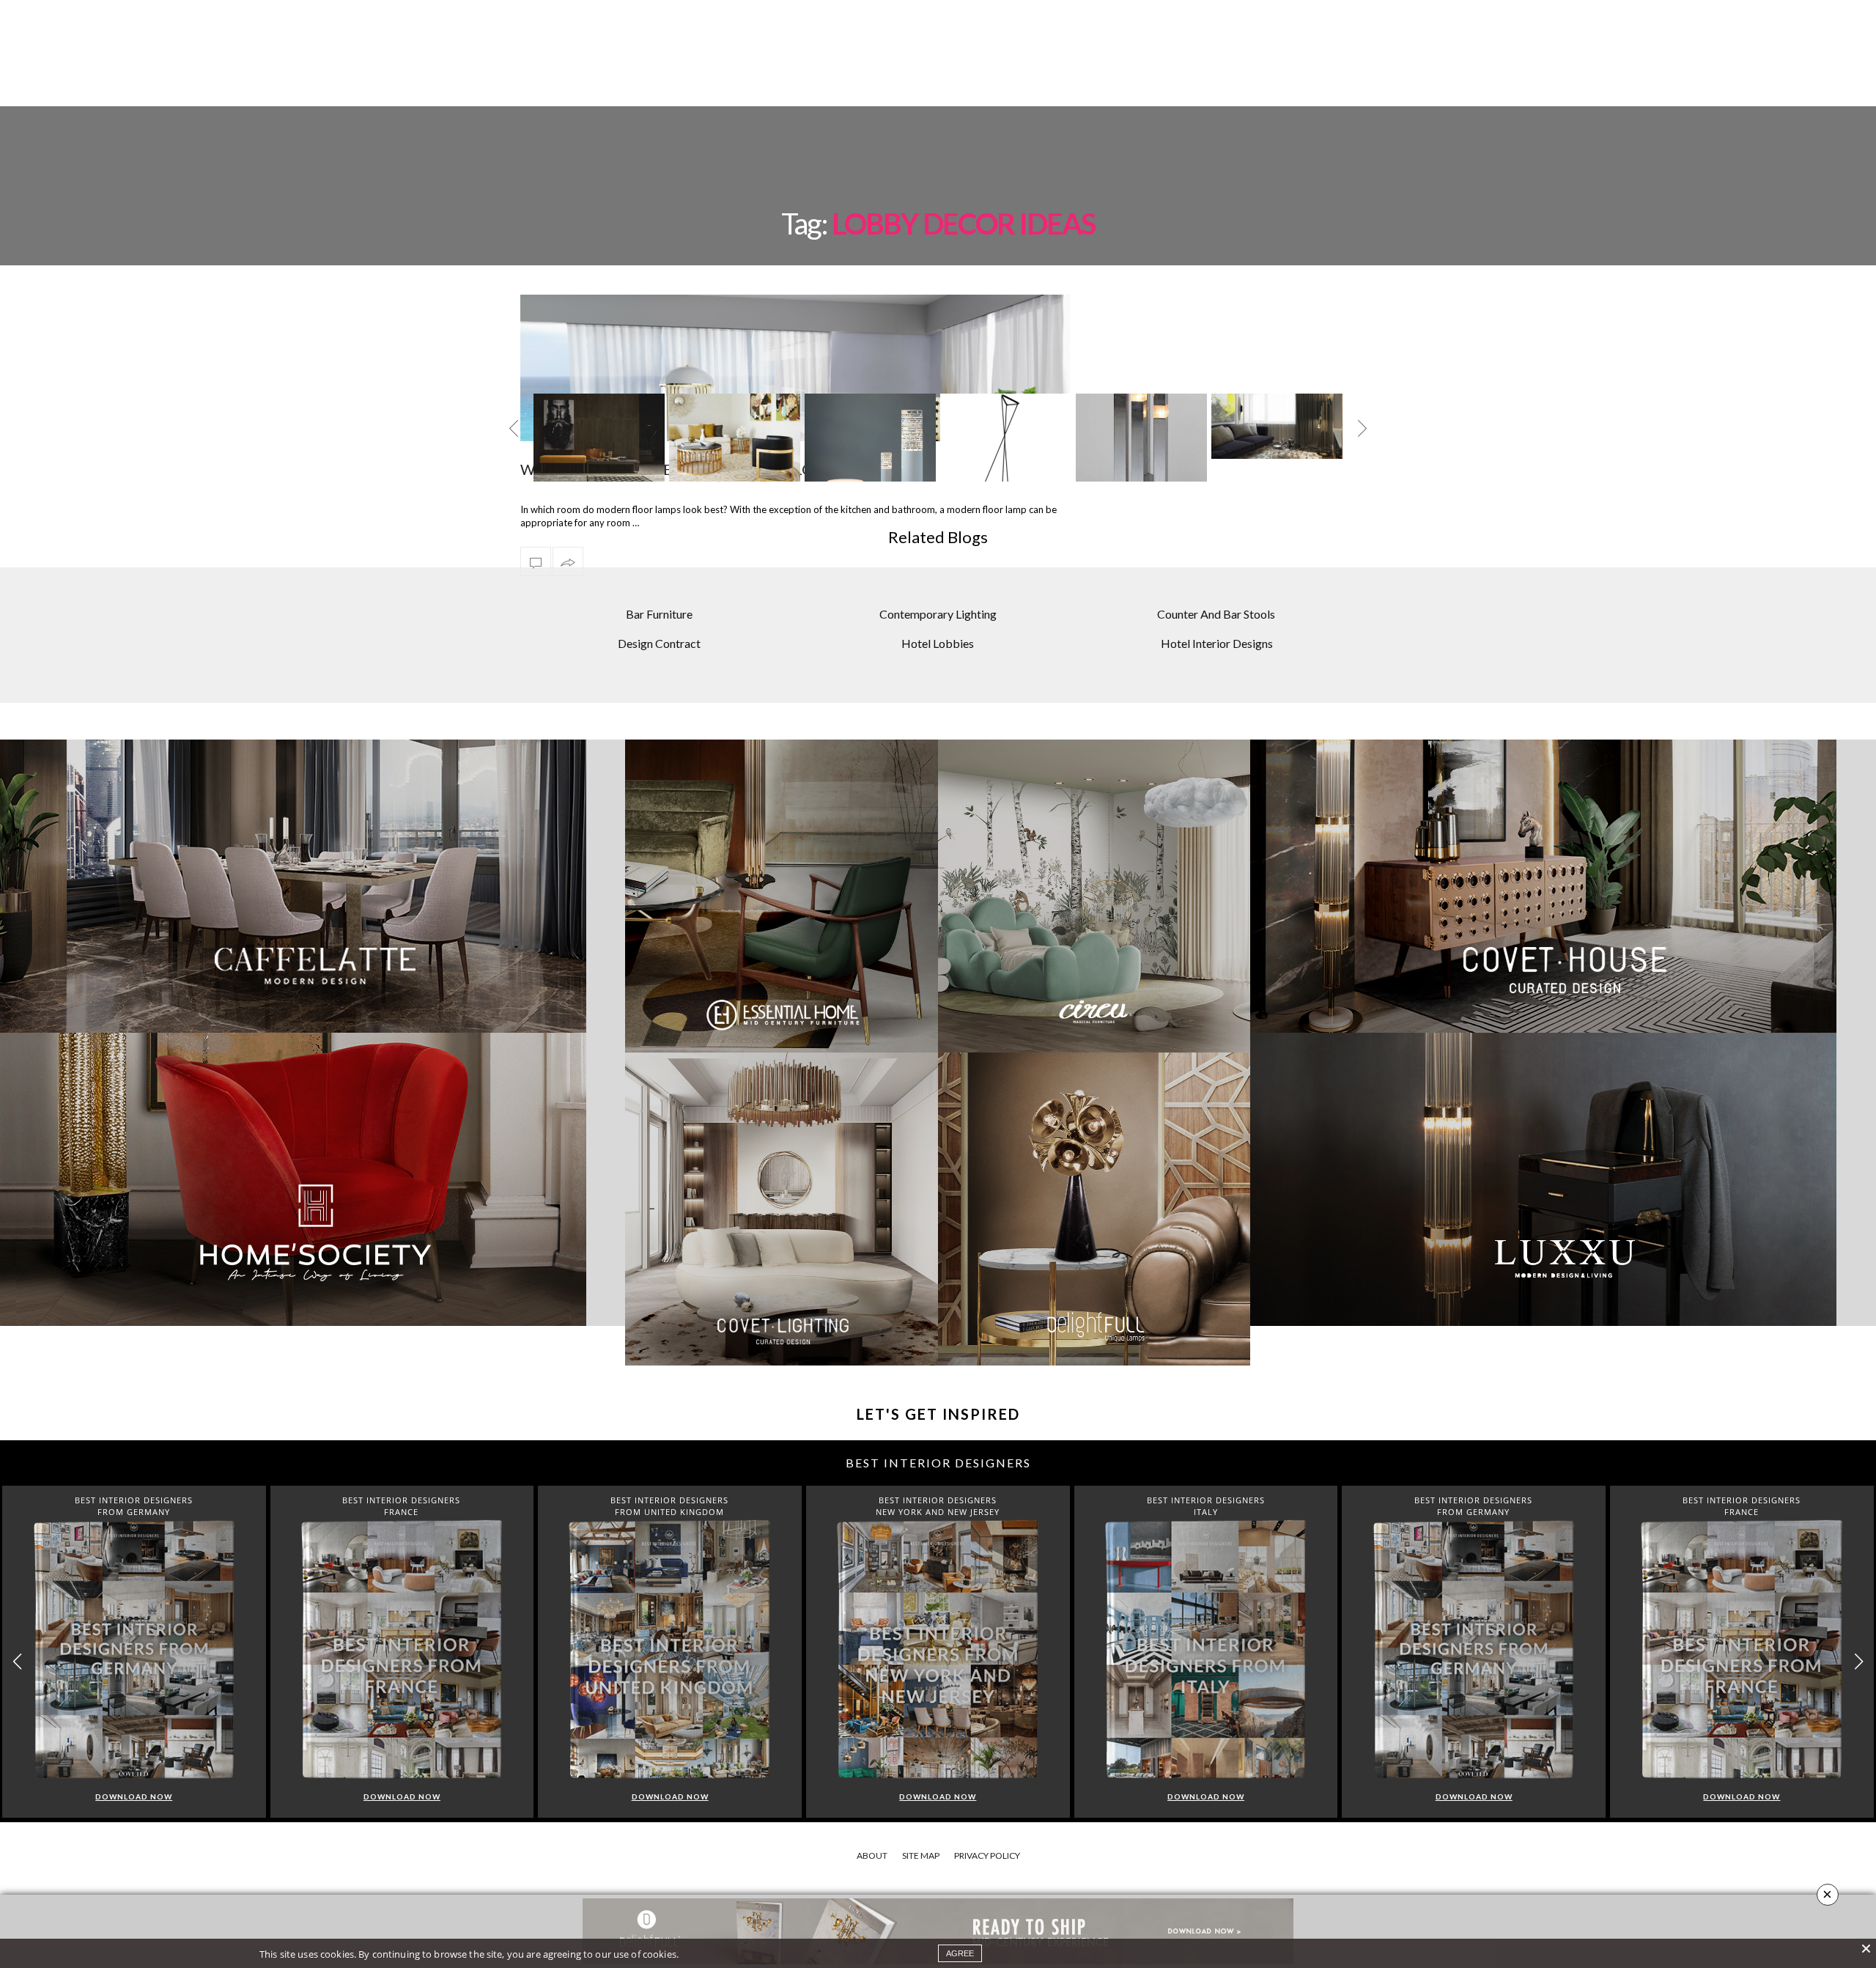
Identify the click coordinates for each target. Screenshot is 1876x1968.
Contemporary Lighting (938, 614)
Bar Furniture (659, 614)
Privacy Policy (987, 1855)
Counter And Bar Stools (1216, 614)
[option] (599, 438)
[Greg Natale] (735, 443)
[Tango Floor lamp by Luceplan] (1006, 452)
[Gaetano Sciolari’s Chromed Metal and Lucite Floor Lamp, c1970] (1141, 453)
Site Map (921, 1855)
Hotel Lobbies (938, 643)
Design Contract (659, 643)
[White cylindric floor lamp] (870, 453)
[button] (1859, 1662)
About (872, 1855)
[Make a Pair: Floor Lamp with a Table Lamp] (599, 438)
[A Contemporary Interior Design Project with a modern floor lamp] (1277, 427)
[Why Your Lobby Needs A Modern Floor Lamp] (536, 561)
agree (960, 1953)
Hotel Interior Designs (1217, 643)
